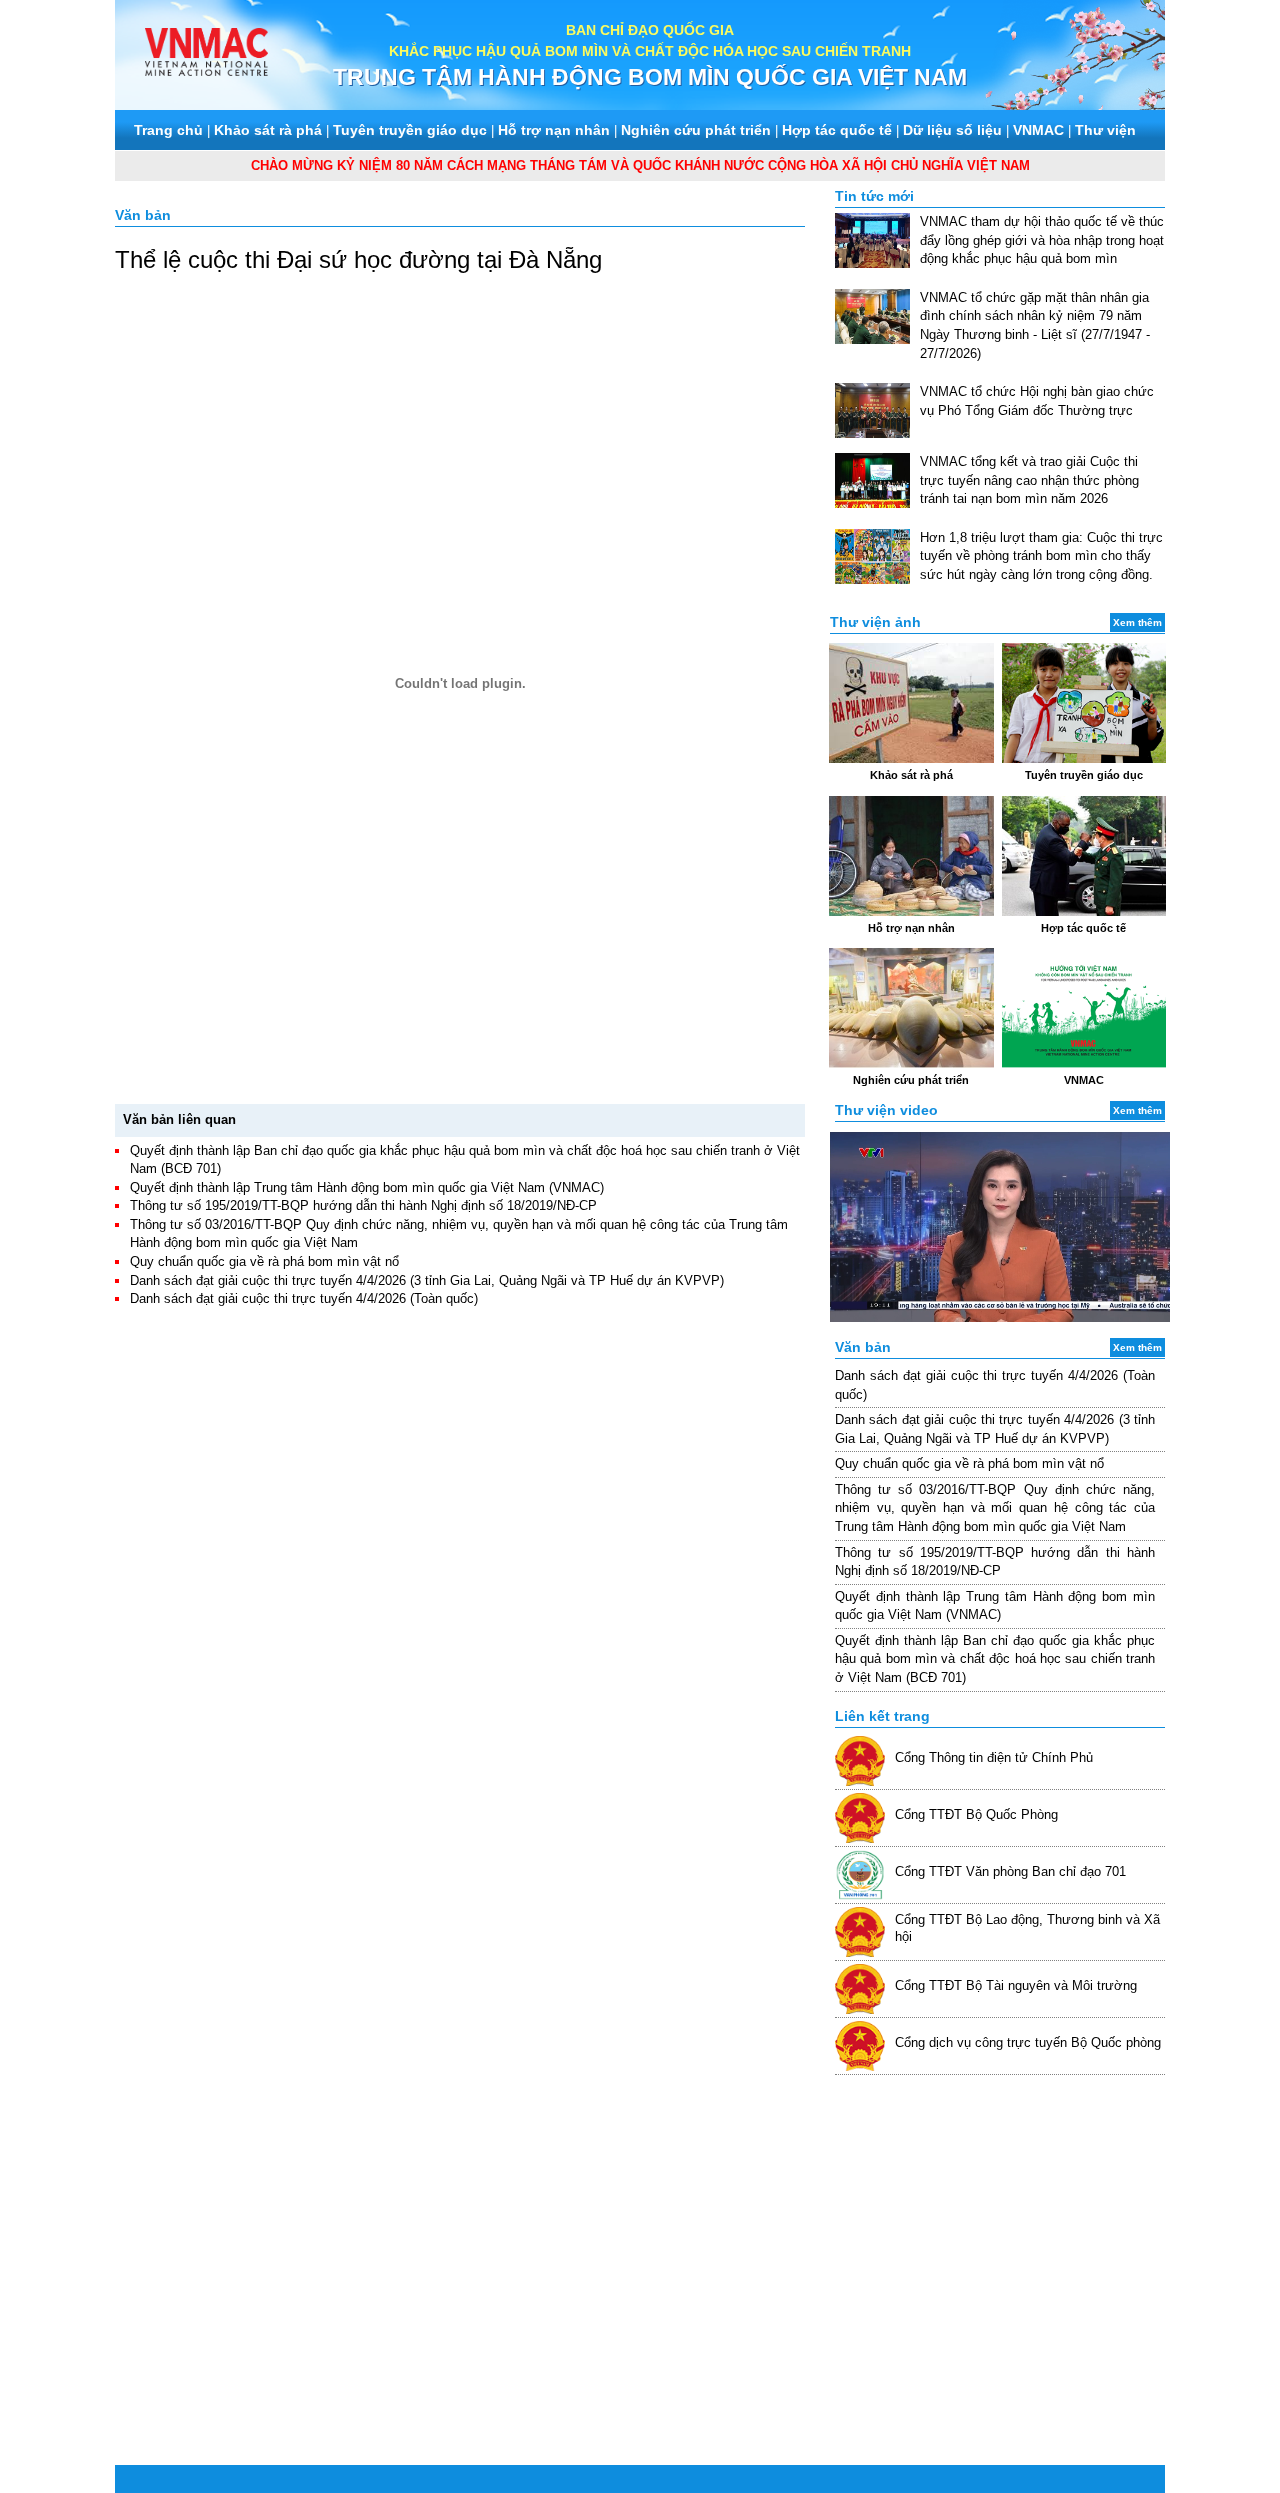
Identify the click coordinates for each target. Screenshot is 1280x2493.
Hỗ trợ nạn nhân (554, 130)
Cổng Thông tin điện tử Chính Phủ (994, 1757)
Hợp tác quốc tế (837, 130)
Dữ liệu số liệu (952, 130)
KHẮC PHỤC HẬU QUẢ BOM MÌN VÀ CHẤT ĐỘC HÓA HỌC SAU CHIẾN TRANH (650, 51)
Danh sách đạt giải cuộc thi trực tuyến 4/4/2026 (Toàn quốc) (304, 1298)
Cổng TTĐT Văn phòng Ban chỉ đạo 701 (1010, 1871)
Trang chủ (168, 130)
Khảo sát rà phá (268, 130)
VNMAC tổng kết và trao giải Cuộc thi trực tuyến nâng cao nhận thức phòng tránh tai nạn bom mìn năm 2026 (1029, 480)
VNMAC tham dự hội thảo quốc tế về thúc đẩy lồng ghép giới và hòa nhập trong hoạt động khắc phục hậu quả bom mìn (1042, 240)
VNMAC (1038, 130)
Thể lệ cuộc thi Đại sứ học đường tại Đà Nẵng (358, 259)
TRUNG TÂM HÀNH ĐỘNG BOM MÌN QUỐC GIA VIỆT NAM (650, 77)
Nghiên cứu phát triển (696, 130)
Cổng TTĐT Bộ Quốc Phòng (976, 1814)
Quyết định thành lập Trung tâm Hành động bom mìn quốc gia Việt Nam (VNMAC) (367, 1187)
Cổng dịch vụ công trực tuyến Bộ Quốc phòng (1028, 2042)
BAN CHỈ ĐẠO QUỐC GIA (650, 30)
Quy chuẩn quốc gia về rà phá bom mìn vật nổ (264, 1261)
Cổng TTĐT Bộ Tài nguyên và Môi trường (1016, 1985)
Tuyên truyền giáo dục (410, 130)
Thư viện (1105, 130)
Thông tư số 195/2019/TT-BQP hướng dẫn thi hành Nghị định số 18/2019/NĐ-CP (363, 1205)
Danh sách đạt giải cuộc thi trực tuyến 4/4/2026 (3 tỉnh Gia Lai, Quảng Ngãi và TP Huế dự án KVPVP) (427, 1280)
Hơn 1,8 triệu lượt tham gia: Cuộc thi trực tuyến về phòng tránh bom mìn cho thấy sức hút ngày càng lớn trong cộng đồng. (1041, 556)
